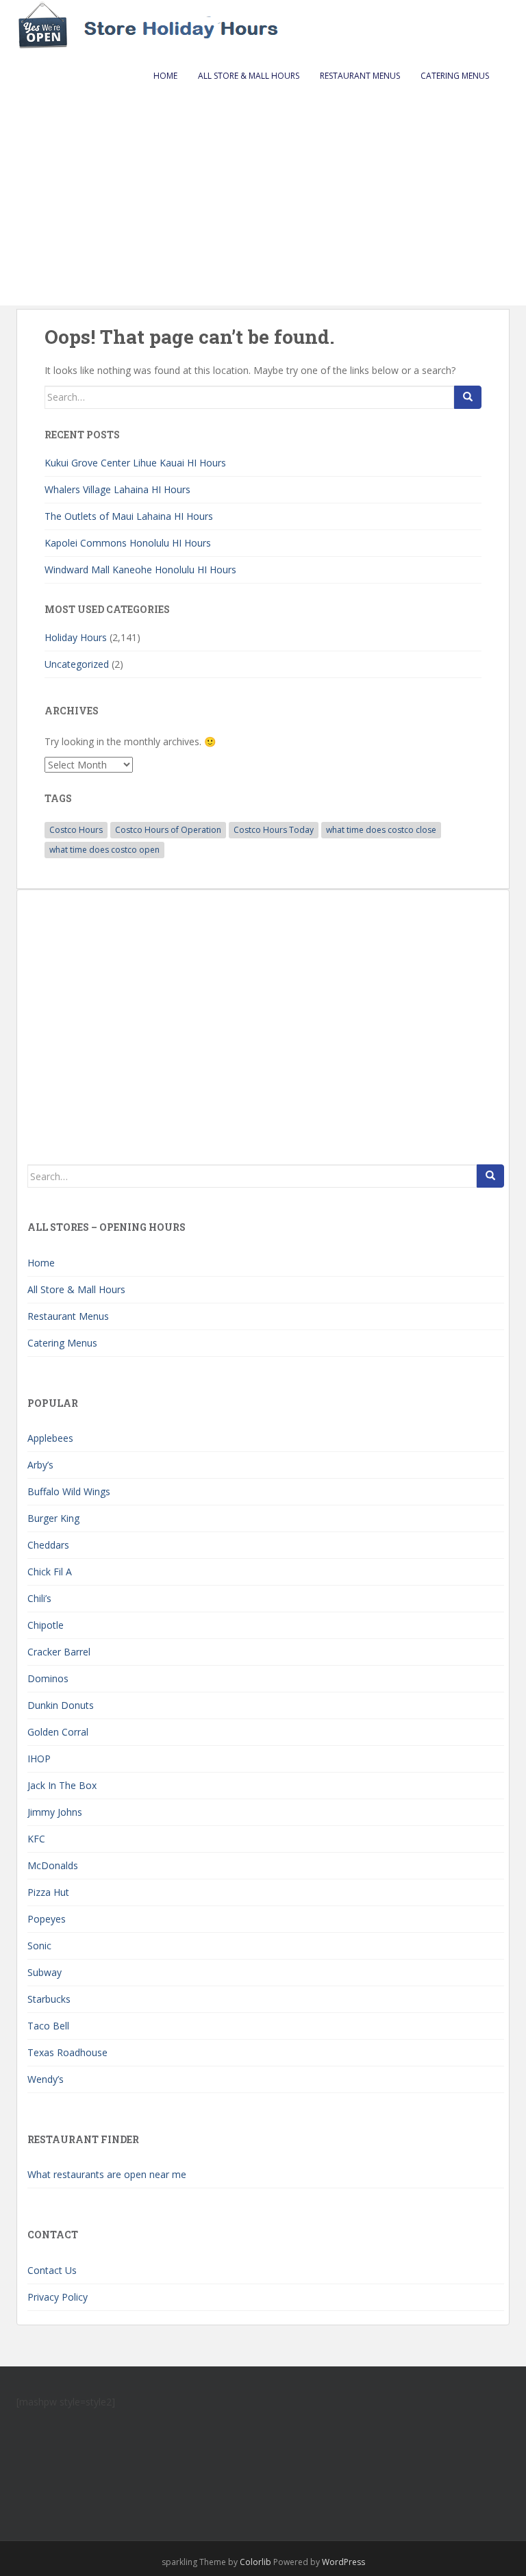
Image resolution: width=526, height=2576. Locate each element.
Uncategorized (77, 664)
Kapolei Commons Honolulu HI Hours (128, 543)
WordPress (343, 2562)
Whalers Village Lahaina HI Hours (117, 489)
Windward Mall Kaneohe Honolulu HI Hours (140, 570)
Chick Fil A (50, 1572)
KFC (36, 1839)
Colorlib (255, 2562)
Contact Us (52, 2270)
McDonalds (53, 1865)
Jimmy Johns (55, 1812)
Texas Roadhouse (67, 2052)
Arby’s (40, 1465)
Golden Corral (58, 1732)
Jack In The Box (62, 1785)
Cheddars (48, 1545)
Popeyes (47, 1919)
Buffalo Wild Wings (69, 1491)
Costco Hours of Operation (168, 830)
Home (165, 76)
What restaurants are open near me (107, 2174)
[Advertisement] (263, 203)
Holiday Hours (76, 637)
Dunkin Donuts (61, 1705)
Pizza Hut (48, 1892)
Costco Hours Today (274, 830)
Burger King (53, 1518)
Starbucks (49, 1999)
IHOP (39, 1759)
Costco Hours (76, 830)
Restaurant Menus (360, 76)
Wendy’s (46, 2079)
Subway (45, 1972)
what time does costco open (104, 850)
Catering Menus (455, 76)
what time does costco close (381, 830)
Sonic (39, 1946)
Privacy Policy (58, 2297)
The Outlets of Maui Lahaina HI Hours (129, 516)
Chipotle (46, 1625)
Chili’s (39, 1598)
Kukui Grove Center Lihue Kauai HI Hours (135, 463)
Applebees (50, 1438)
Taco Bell (48, 2026)
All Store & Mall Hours (249, 76)
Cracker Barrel (59, 1652)
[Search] (468, 397)
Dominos (48, 1678)
